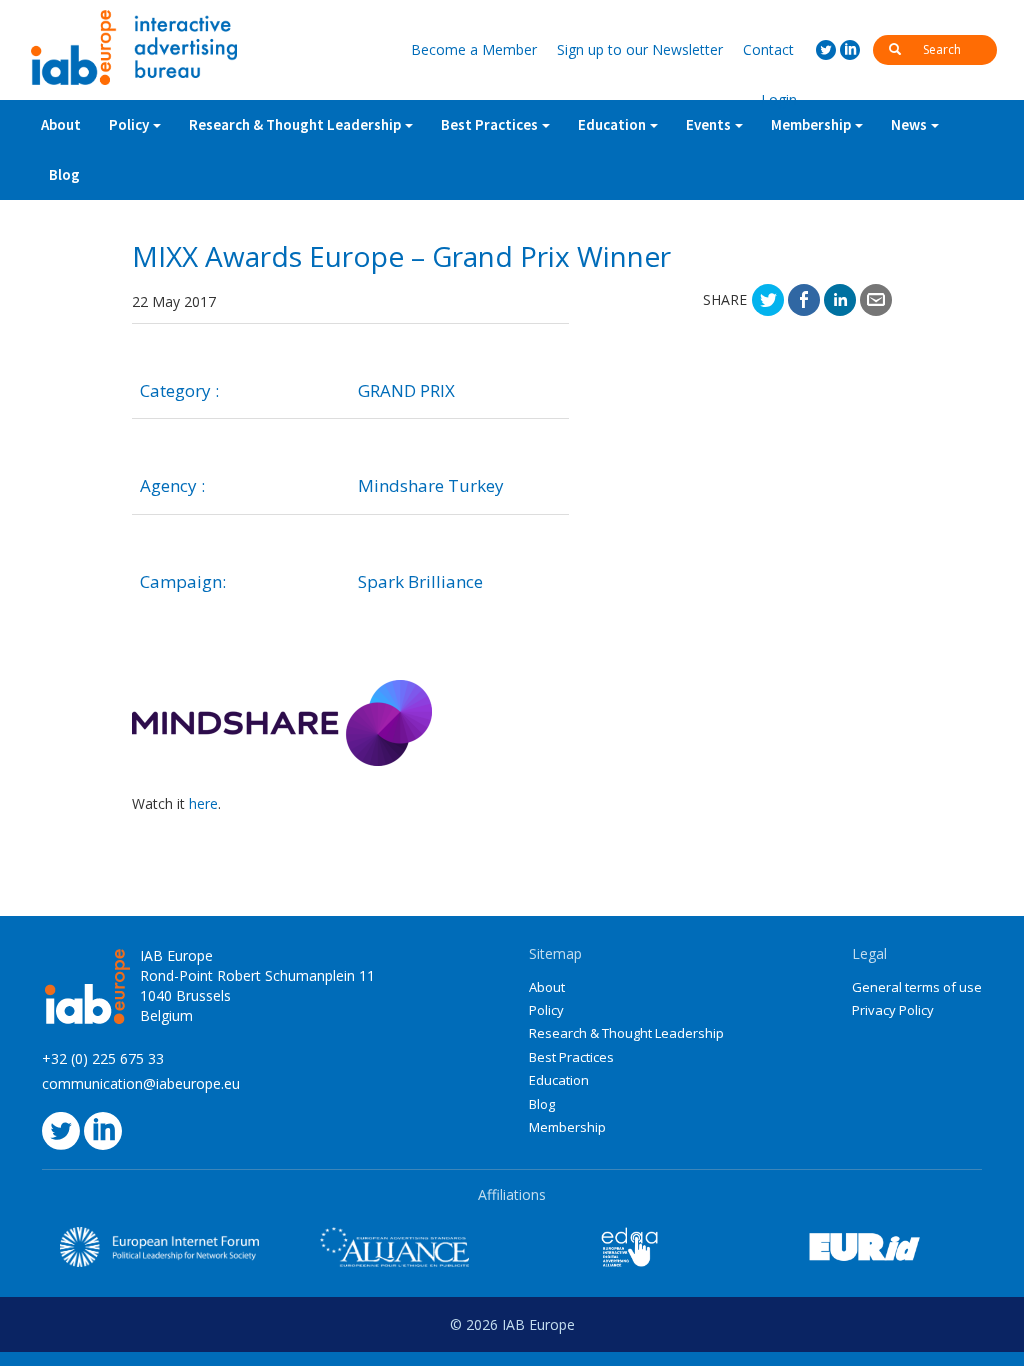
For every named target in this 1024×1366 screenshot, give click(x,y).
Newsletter (640, 49)
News (909, 124)
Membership (811, 124)
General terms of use (917, 987)
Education (559, 1080)
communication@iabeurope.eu (141, 1083)
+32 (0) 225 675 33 (103, 1058)
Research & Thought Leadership (295, 124)
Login (779, 99)
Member (474, 49)
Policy (129, 124)
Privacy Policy (893, 1010)
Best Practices (571, 1057)
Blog (64, 174)
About (61, 124)
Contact (768, 49)
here (203, 803)
